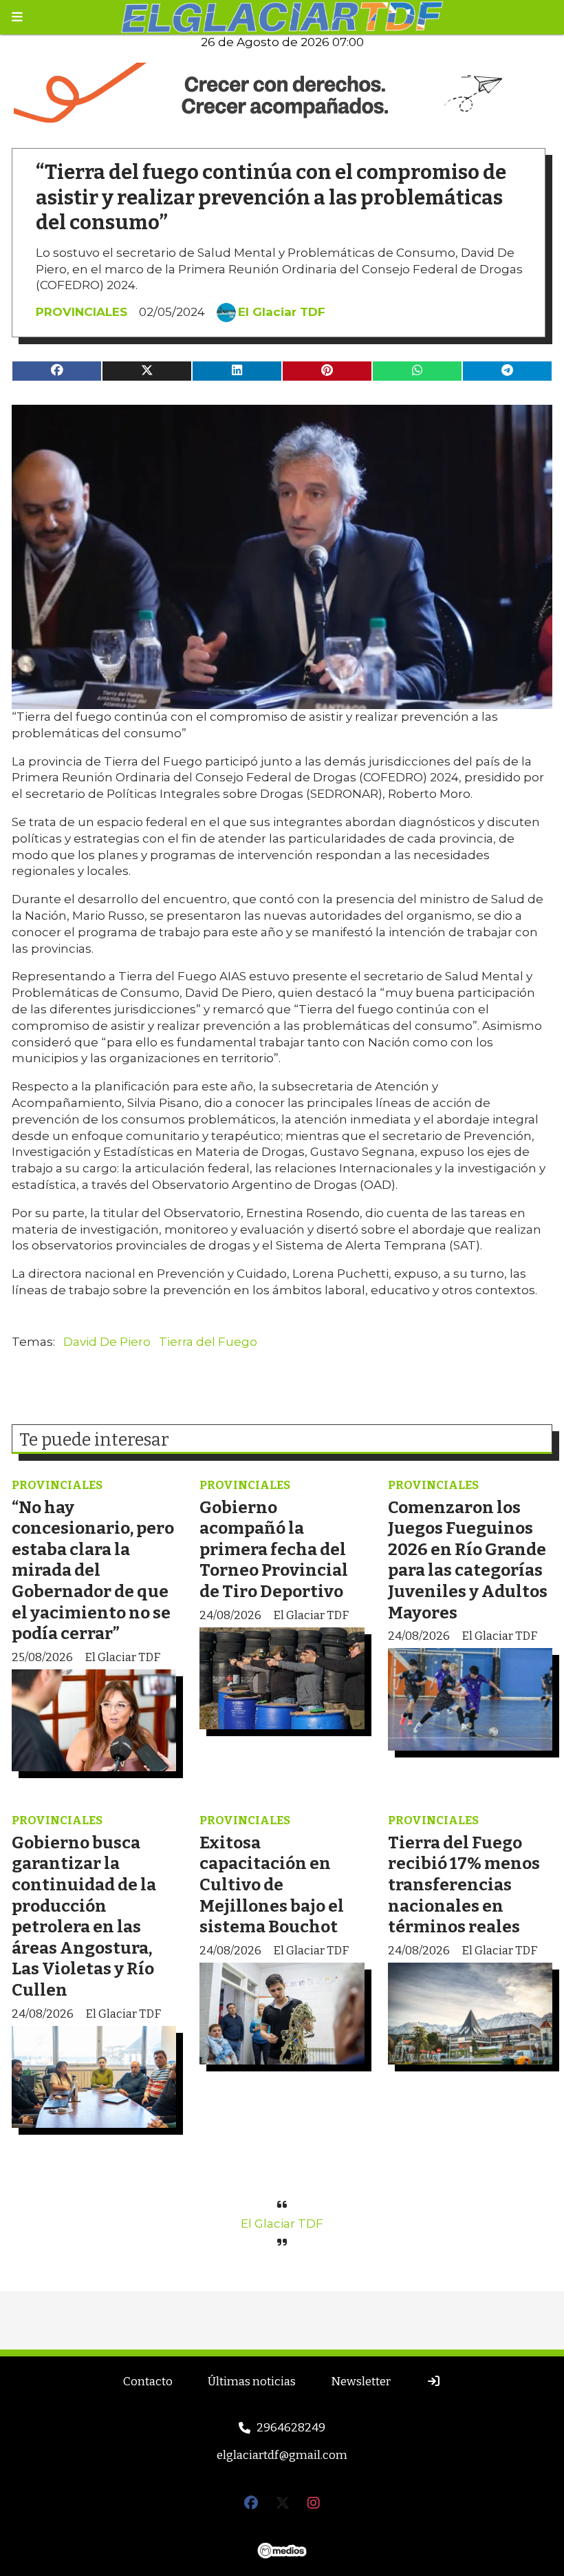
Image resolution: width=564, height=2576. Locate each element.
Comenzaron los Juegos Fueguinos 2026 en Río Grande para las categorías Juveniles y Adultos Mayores (468, 1560)
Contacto (148, 2382)
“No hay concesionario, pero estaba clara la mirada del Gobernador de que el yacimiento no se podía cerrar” (93, 1571)
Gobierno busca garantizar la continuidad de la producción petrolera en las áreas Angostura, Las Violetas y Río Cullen (84, 1916)
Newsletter (361, 2382)
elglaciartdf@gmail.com (282, 2455)
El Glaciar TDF (282, 312)
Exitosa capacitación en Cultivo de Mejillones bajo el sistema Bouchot (272, 1885)
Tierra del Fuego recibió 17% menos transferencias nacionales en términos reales (464, 1885)
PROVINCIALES (82, 312)
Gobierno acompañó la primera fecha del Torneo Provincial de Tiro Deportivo (274, 1549)
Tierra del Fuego (208, 1342)
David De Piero (107, 1342)
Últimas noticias (252, 2382)
